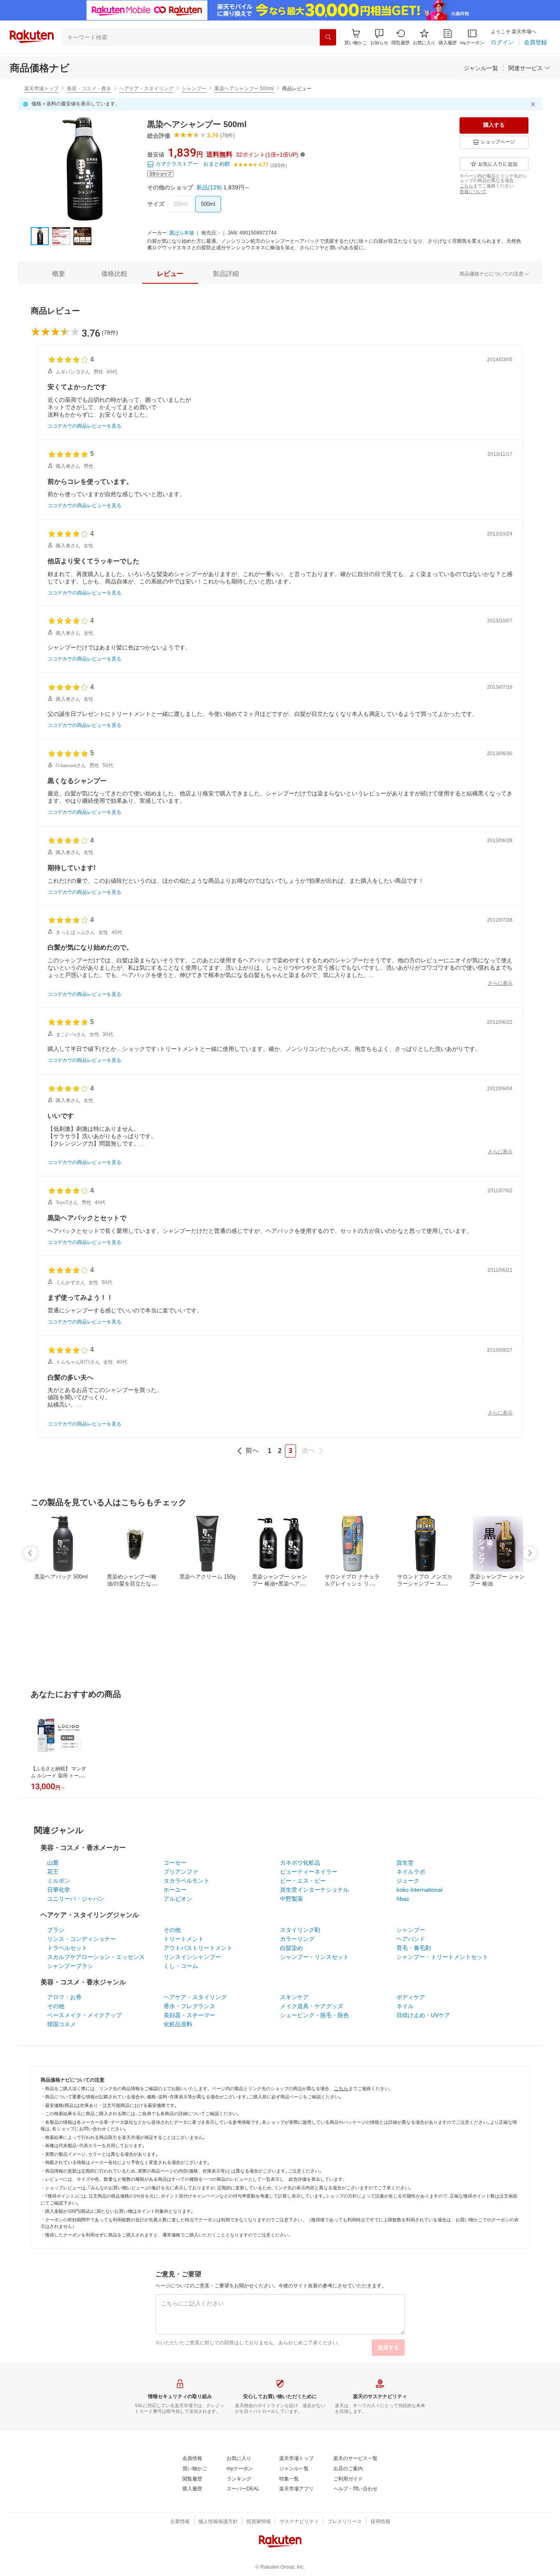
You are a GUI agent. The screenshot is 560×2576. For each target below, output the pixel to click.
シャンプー (194, 89)
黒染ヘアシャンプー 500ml (244, 89)
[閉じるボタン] (534, 104)
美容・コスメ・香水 (89, 89)
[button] (379, 37)
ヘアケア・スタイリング (146, 89)
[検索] (328, 37)
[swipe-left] (30, 1553)
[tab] (59, 274)
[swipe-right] (530, 1553)
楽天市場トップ (41, 89)
